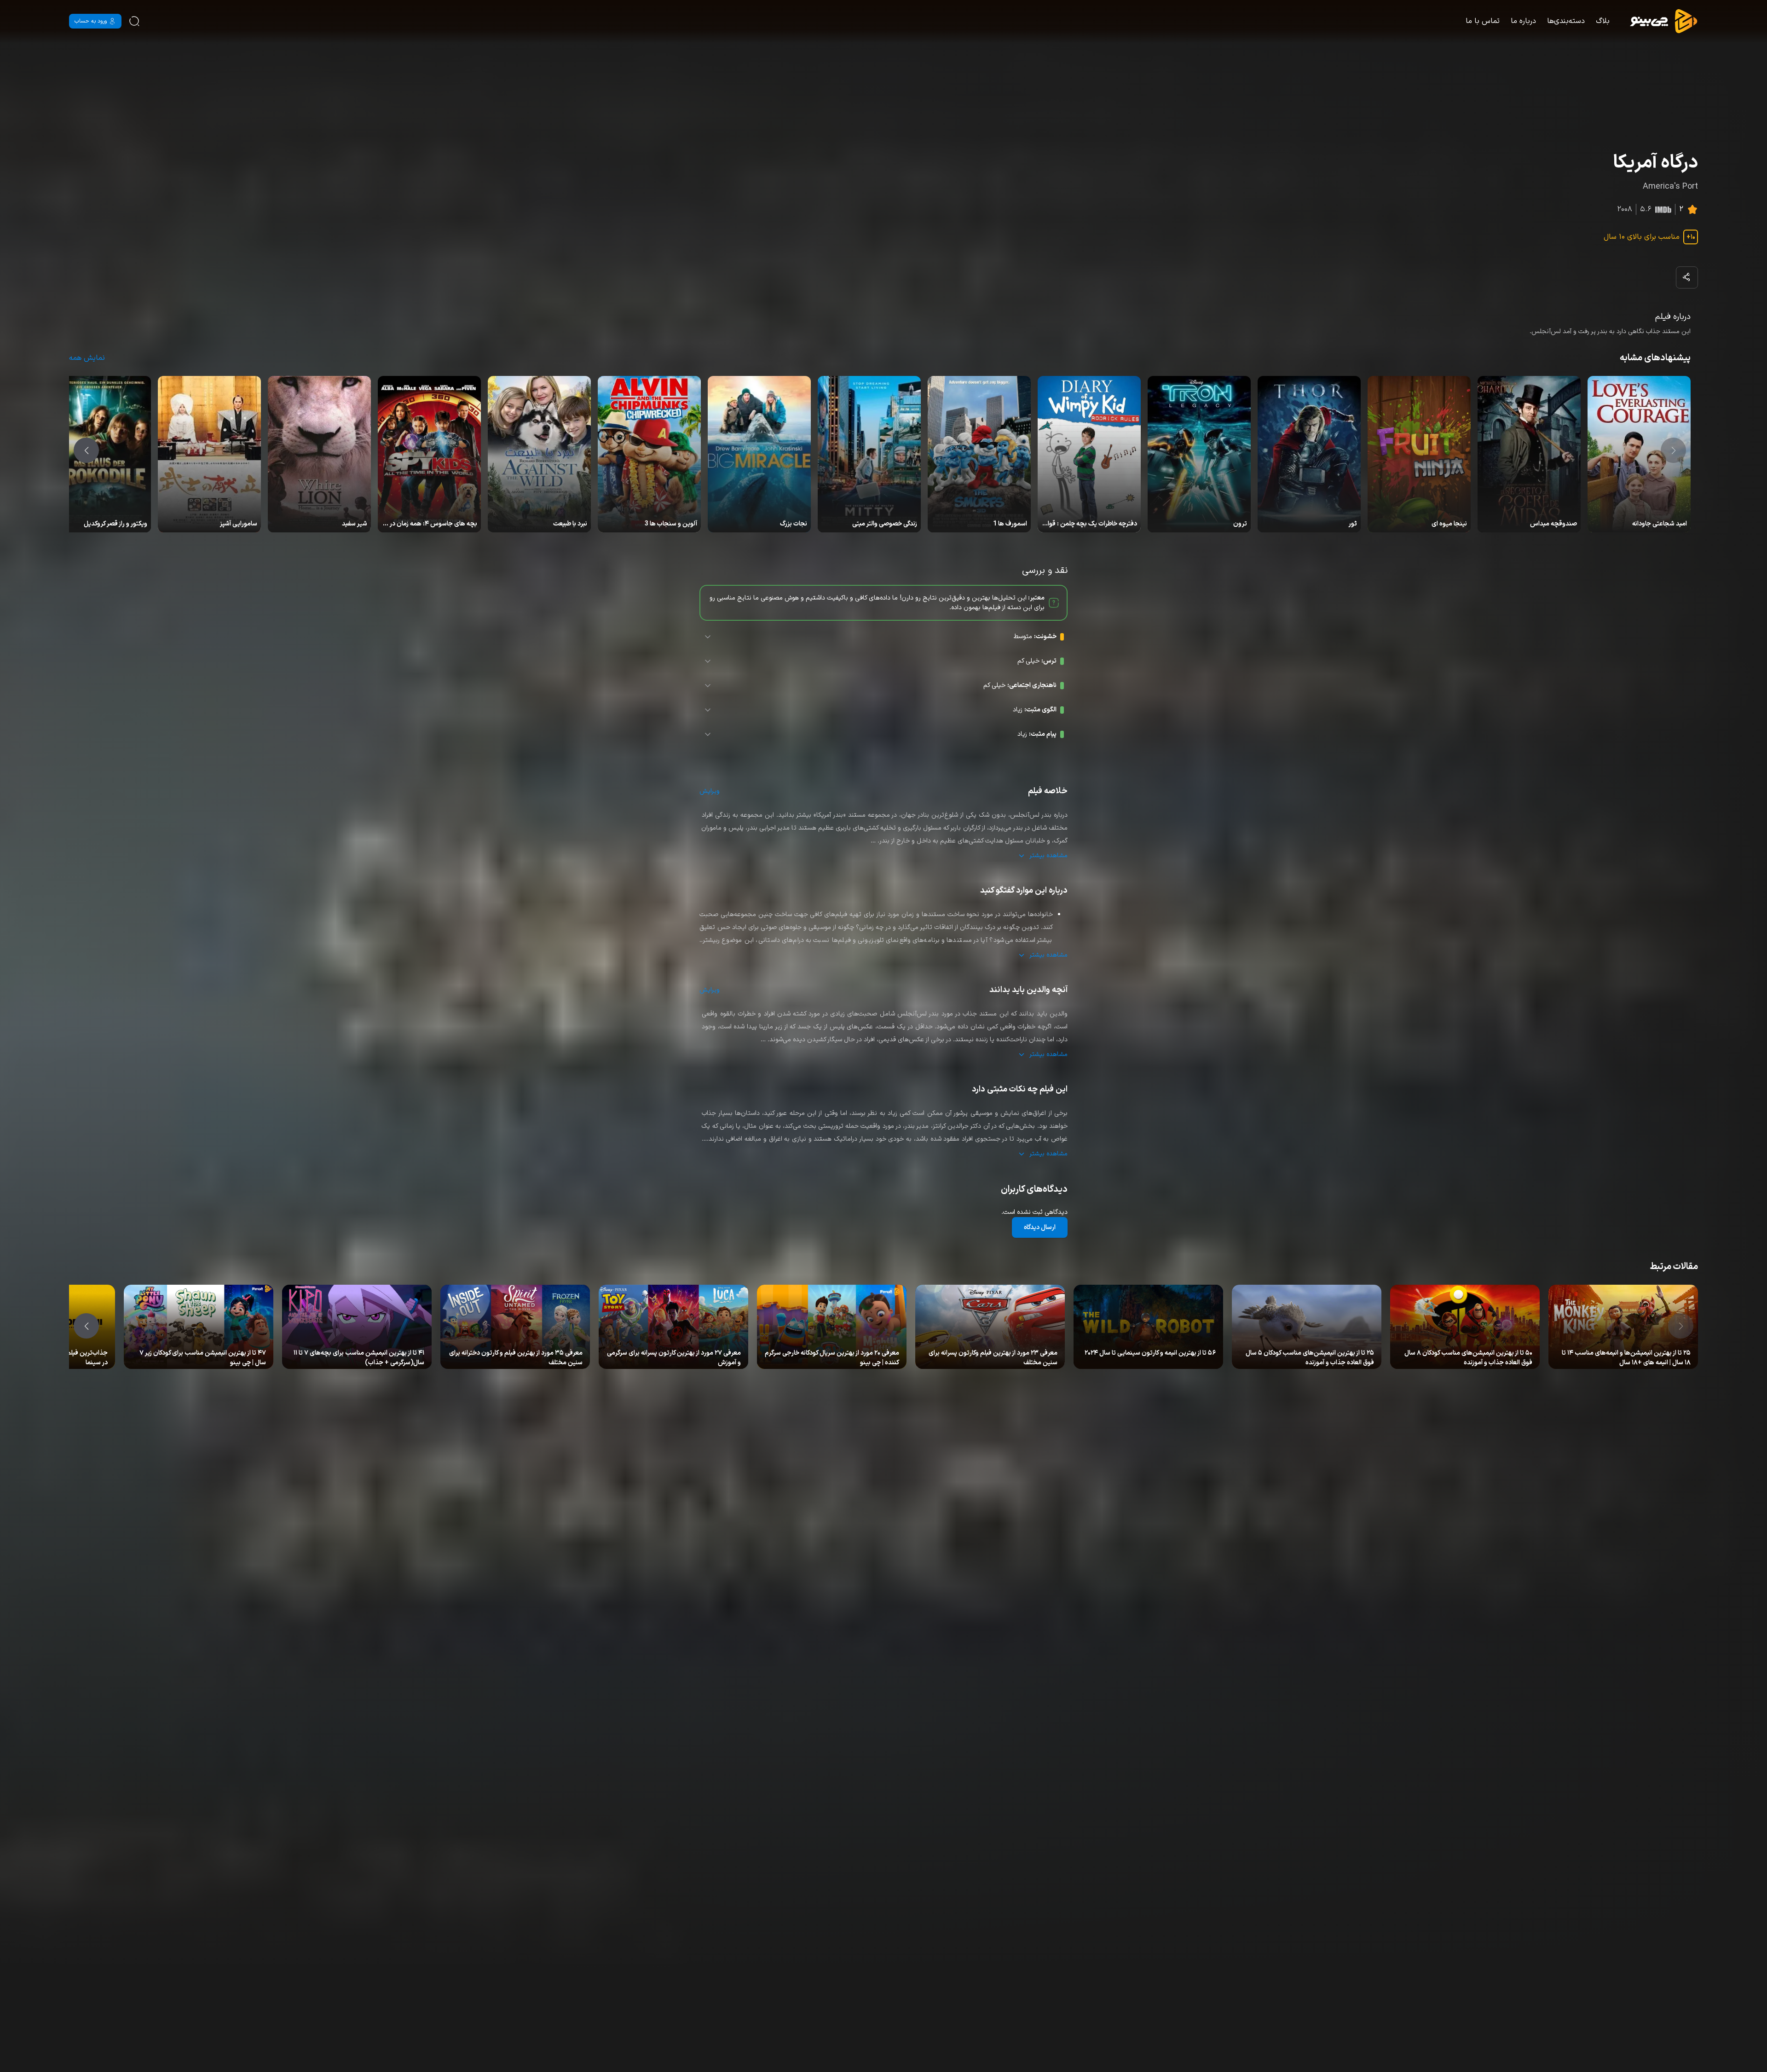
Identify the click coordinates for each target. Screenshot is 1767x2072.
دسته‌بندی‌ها (1566, 21)
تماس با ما (1483, 21)
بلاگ (1603, 21)
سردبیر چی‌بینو (1655, 1354)
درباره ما (1523, 21)
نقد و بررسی (1619, 1354)
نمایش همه (87, 358)
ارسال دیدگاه (1040, 1227)
